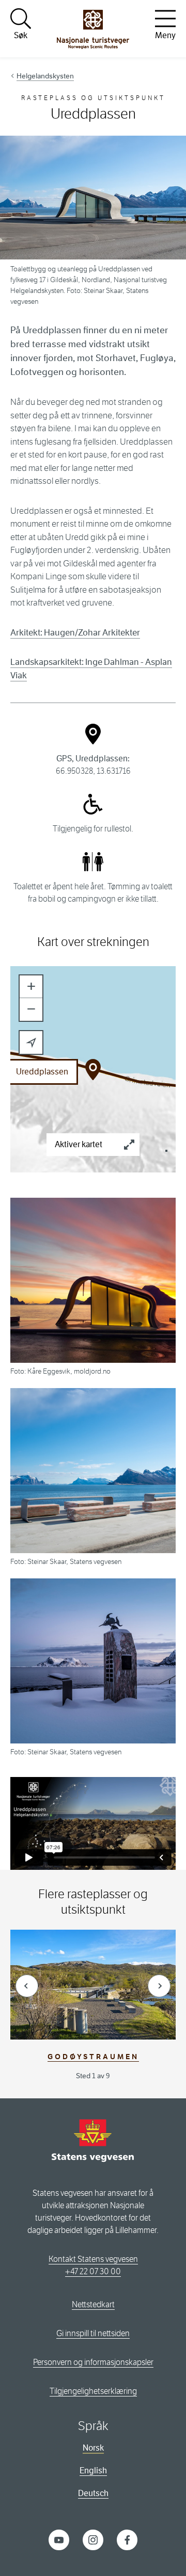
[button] (31, 987)
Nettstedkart (93, 2304)
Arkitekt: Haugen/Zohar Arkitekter (75, 633)
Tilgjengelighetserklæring (93, 2391)
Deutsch (93, 2493)
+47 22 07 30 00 (93, 2271)
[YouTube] (59, 2539)
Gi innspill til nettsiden (93, 2333)
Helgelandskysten (45, 76)
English (93, 2471)
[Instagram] (93, 2539)
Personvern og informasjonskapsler (93, 2362)
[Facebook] (127, 2539)
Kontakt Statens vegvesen (93, 2259)
